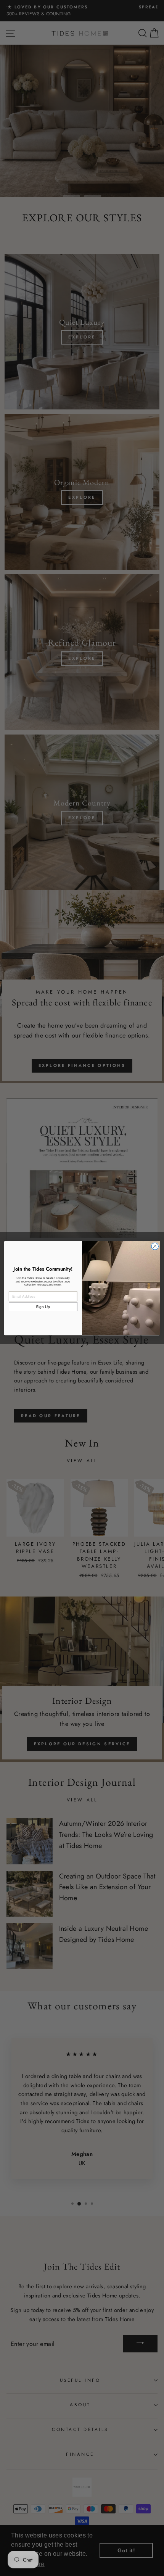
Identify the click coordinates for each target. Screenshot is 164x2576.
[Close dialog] (155, 1246)
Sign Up (43, 1307)
